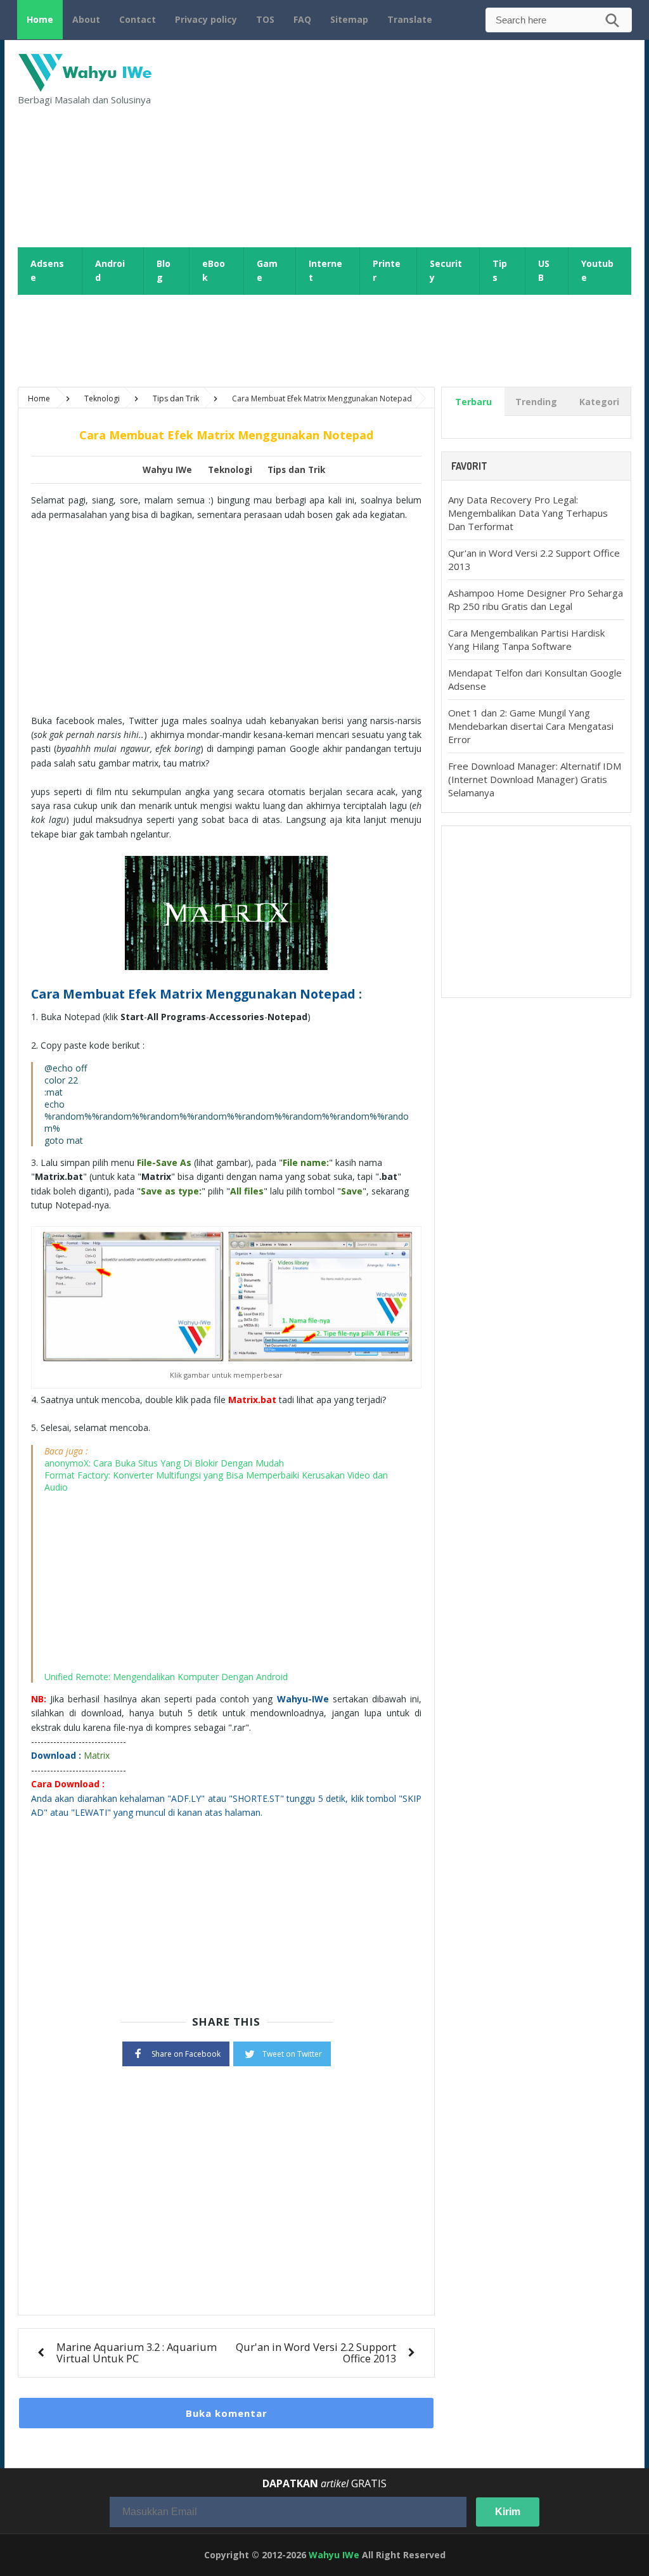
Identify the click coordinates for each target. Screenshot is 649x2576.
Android (110, 271)
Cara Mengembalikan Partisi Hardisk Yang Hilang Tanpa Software (526, 639)
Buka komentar (227, 2413)
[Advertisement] (437, 142)
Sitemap (349, 19)
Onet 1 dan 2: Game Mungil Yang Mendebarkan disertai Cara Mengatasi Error (531, 726)
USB (544, 271)
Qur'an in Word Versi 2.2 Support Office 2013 (316, 2353)
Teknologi (230, 470)
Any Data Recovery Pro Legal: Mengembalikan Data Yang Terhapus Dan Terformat (528, 513)
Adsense (47, 271)
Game (267, 271)
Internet (325, 271)
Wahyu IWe (334, 2555)
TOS (265, 19)
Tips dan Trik (296, 470)
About (86, 19)
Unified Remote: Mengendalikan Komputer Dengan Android (166, 1677)
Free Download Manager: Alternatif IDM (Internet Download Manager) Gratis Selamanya (535, 779)
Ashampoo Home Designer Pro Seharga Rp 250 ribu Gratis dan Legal (536, 599)
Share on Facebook (186, 2054)
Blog (164, 271)
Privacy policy (206, 19)
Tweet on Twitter (292, 2054)
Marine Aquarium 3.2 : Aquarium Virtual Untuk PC (137, 2353)
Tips (500, 271)
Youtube (597, 271)
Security (446, 271)
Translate (410, 19)
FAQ (302, 19)
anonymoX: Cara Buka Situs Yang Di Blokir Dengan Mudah (164, 1463)
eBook (214, 271)
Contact (138, 19)
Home (40, 19)
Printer (387, 271)
